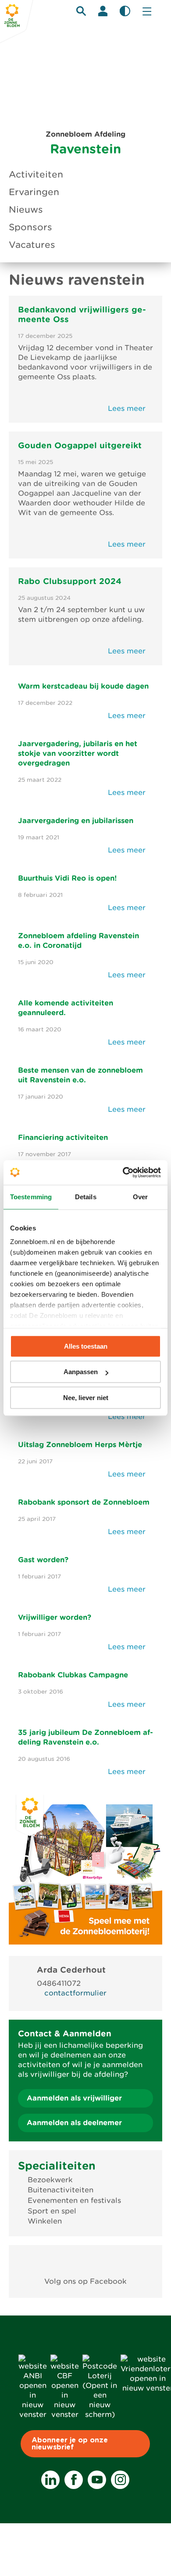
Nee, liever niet (86, 1398)
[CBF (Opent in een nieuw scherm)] (65, 2415)
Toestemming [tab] (31, 1197)
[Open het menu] (147, 11)
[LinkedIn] (50, 2480)
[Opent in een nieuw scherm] (86, 2261)
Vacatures (32, 245)
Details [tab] (86, 1197)
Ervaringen (34, 192)
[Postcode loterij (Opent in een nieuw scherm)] (100, 2415)
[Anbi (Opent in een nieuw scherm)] (33, 2415)
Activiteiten (36, 174)
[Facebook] (74, 2480)
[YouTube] (97, 2480)
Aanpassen (81, 1372)
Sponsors (30, 227)
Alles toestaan (86, 1346)
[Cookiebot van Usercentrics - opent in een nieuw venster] (123, 1172)
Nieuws (26, 210)
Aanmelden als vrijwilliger (74, 2098)
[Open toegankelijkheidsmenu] (125, 11)
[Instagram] (120, 2480)
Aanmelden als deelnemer (74, 2123)
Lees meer (128, 408)
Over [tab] (140, 1197)
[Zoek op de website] (81, 11)
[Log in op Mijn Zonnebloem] (103, 11)
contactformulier (75, 1993)
